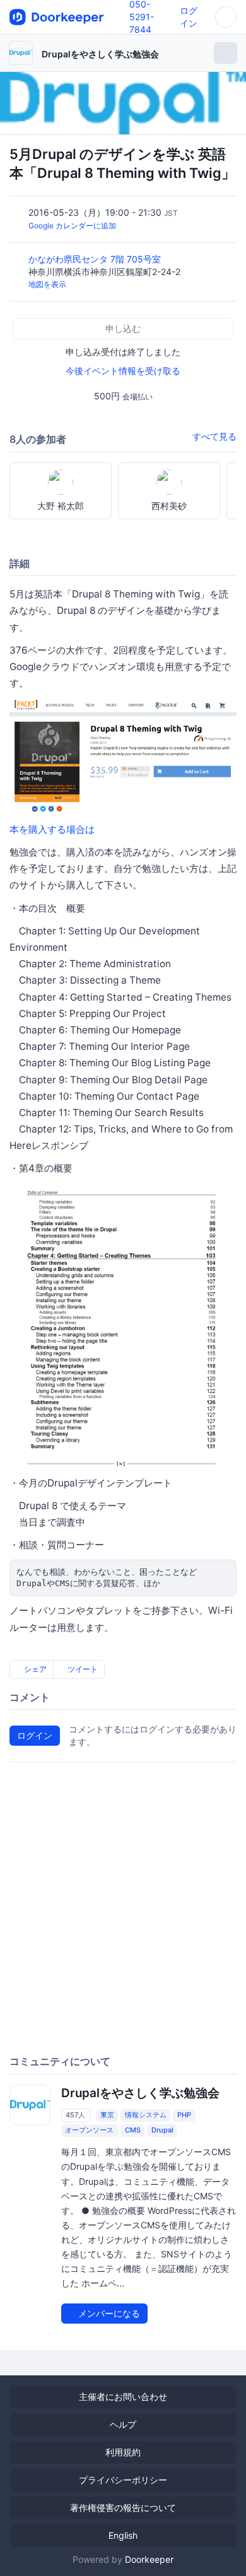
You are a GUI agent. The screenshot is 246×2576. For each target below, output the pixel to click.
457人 (75, 2115)
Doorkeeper (149, 2559)
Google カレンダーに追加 (72, 226)
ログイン (35, 1735)
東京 (107, 2115)
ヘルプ (123, 2424)
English (123, 2535)
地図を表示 (47, 284)
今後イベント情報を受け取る (123, 371)
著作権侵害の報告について (123, 2508)
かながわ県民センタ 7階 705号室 (96, 259)
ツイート (82, 1669)
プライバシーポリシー (123, 2480)
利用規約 (123, 2452)
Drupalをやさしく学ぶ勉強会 (100, 54)
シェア (34, 1669)
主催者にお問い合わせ (123, 2397)
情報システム (146, 2115)
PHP (184, 2115)
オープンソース (89, 2130)
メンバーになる (108, 2313)
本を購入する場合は (52, 829)
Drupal (162, 2130)
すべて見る (214, 436)
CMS (133, 2130)
